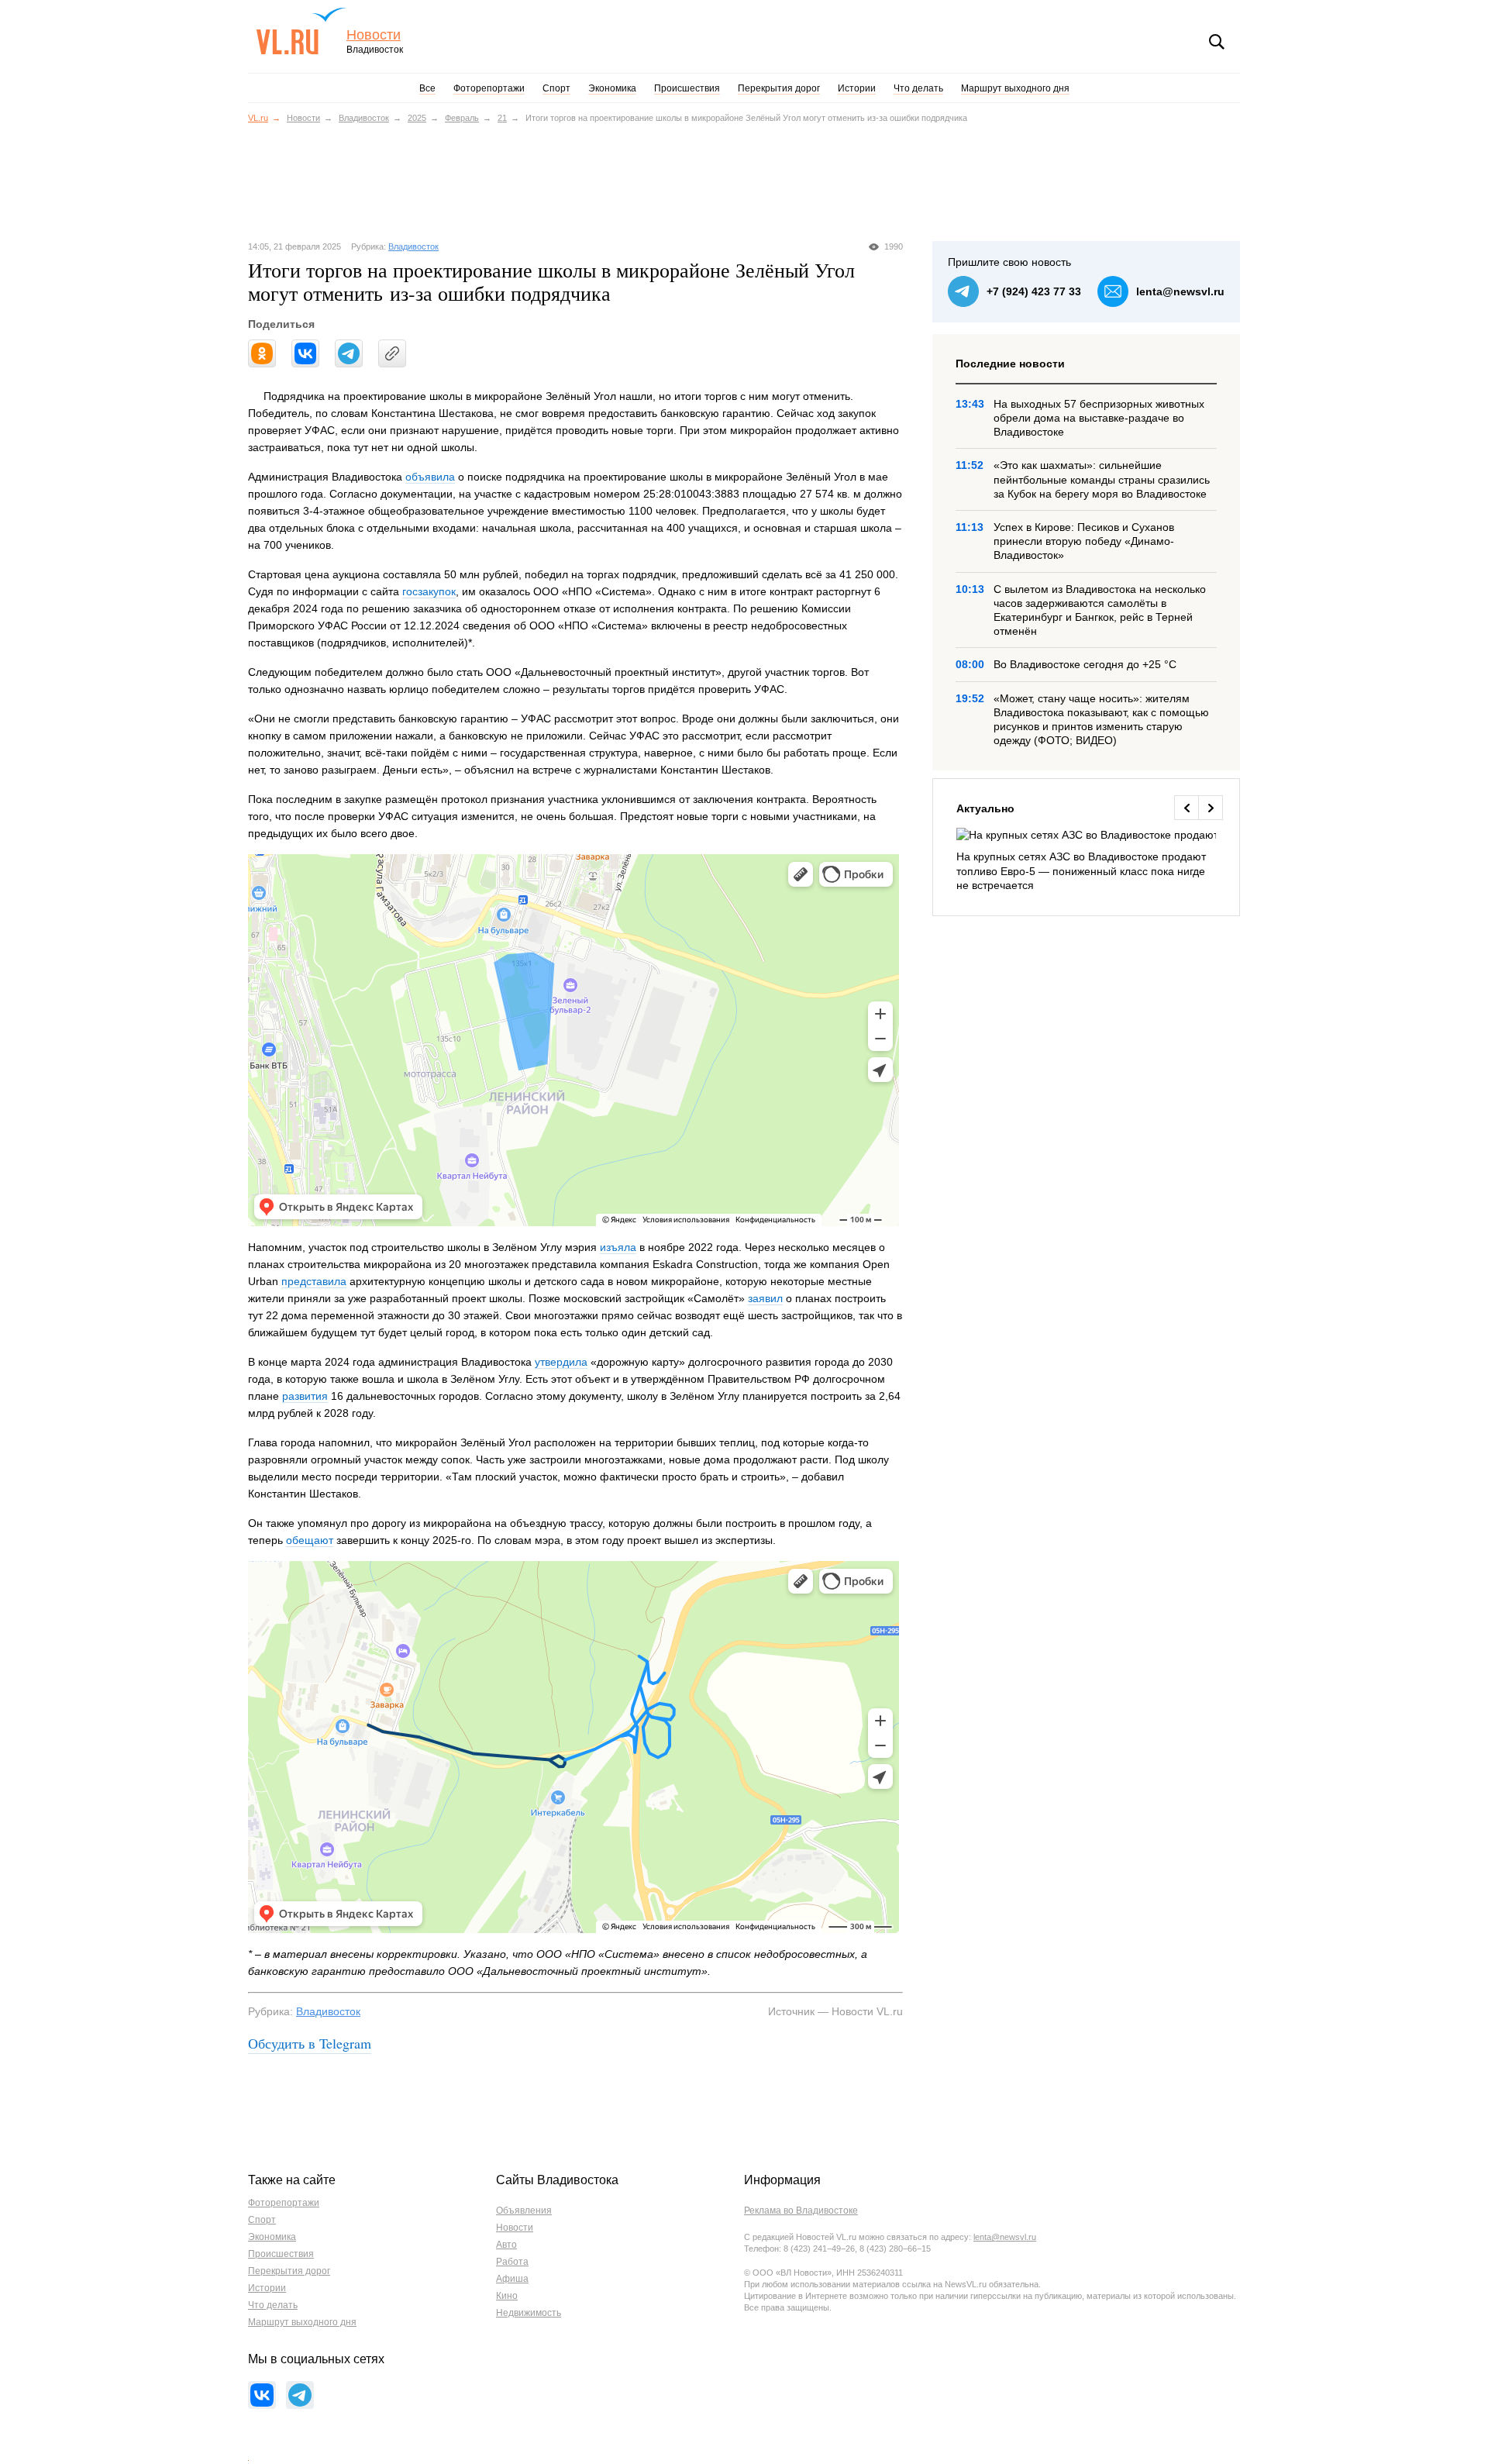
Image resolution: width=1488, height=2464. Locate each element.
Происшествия (687, 88)
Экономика (612, 88)
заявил (765, 1298)
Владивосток (364, 118)
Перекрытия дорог (779, 88)
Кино (507, 2296)
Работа (512, 2262)
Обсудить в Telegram (310, 2043)
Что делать (918, 88)
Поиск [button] (1217, 42)
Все (427, 88)
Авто (506, 2245)
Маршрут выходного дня (1015, 88)
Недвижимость (529, 2313)
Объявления (524, 2211)
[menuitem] (1086, 860)
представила (314, 1281)
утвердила (561, 1362)
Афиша (512, 2279)
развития (305, 1396)
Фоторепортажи (489, 88)
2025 (417, 118)
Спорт (556, 88)
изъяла (618, 1247)
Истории (857, 88)
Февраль (462, 118)
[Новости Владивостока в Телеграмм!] (300, 2395)
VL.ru (301, 31)
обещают (310, 1540)
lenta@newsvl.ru (1180, 291)
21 (502, 118)
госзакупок (429, 591)
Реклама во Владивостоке (801, 2211)
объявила (430, 477)
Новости (374, 35)
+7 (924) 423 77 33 (1034, 291)
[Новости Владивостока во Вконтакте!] (262, 2395)
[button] (1186, 808)
